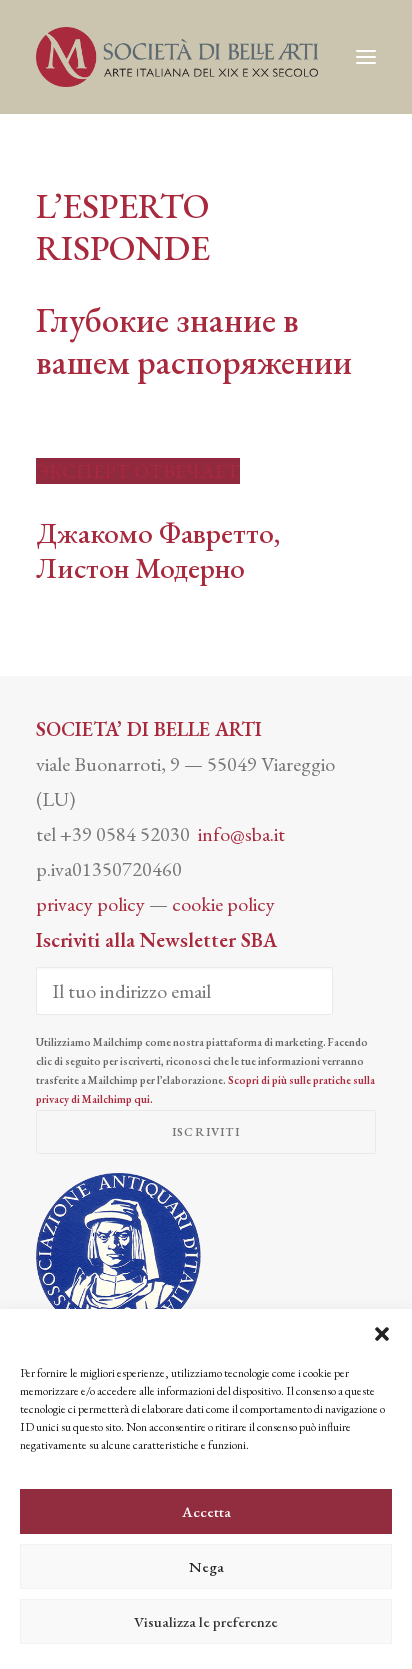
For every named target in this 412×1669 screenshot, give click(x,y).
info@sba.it (241, 834)
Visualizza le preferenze (206, 1621)
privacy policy (90, 904)
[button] (382, 1334)
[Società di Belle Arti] (177, 57)
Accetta (206, 1511)
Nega (206, 1566)
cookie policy (223, 904)
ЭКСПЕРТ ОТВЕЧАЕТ (138, 471)
